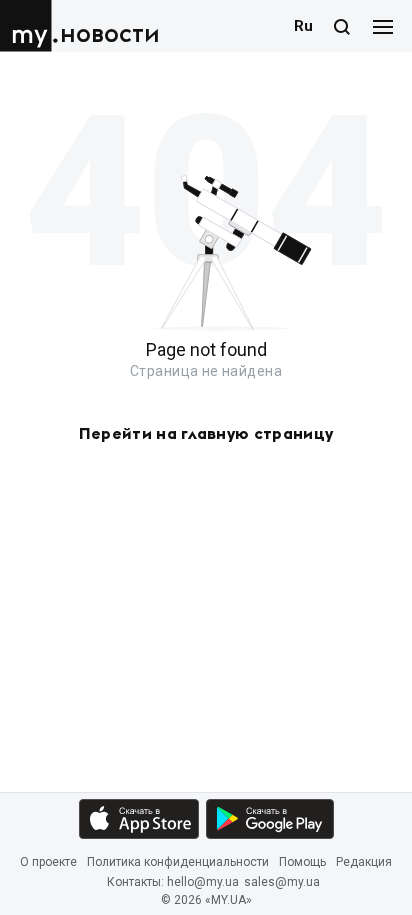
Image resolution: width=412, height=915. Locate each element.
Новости (110, 34)
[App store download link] (139, 819)
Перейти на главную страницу (206, 434)
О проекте (48, 862)
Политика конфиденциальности (178, 862)
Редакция (364, 862)
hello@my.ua (203, 883)
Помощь (302, 862)
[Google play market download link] (270, 819)
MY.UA (29, 26)
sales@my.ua (282, 883)
